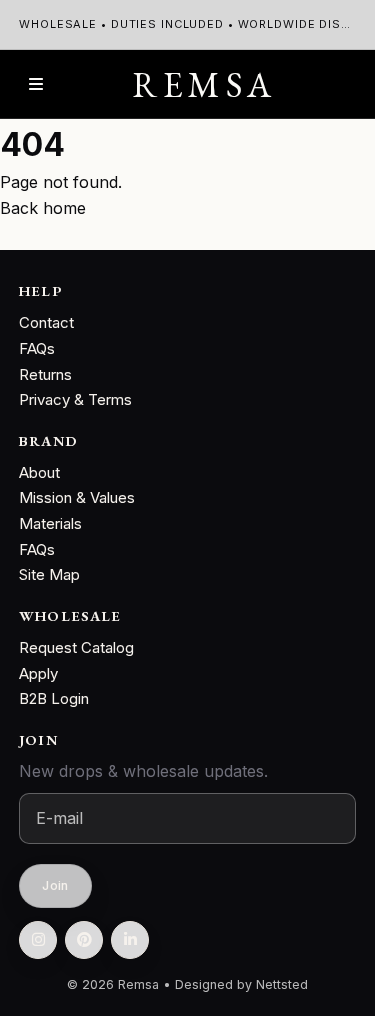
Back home (43, 208)
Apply (38, 673)
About (39, 472)
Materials (50, 523)
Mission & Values (77, 497)
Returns (45, 374)
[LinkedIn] (130, 940)
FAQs (37, 348)
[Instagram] (38, 940)
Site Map (49, 574)
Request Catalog (76, 647)
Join (56, 886)
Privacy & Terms (75, 399)
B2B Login (54, 698)
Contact (46, 322)
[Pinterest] (84, 940)
